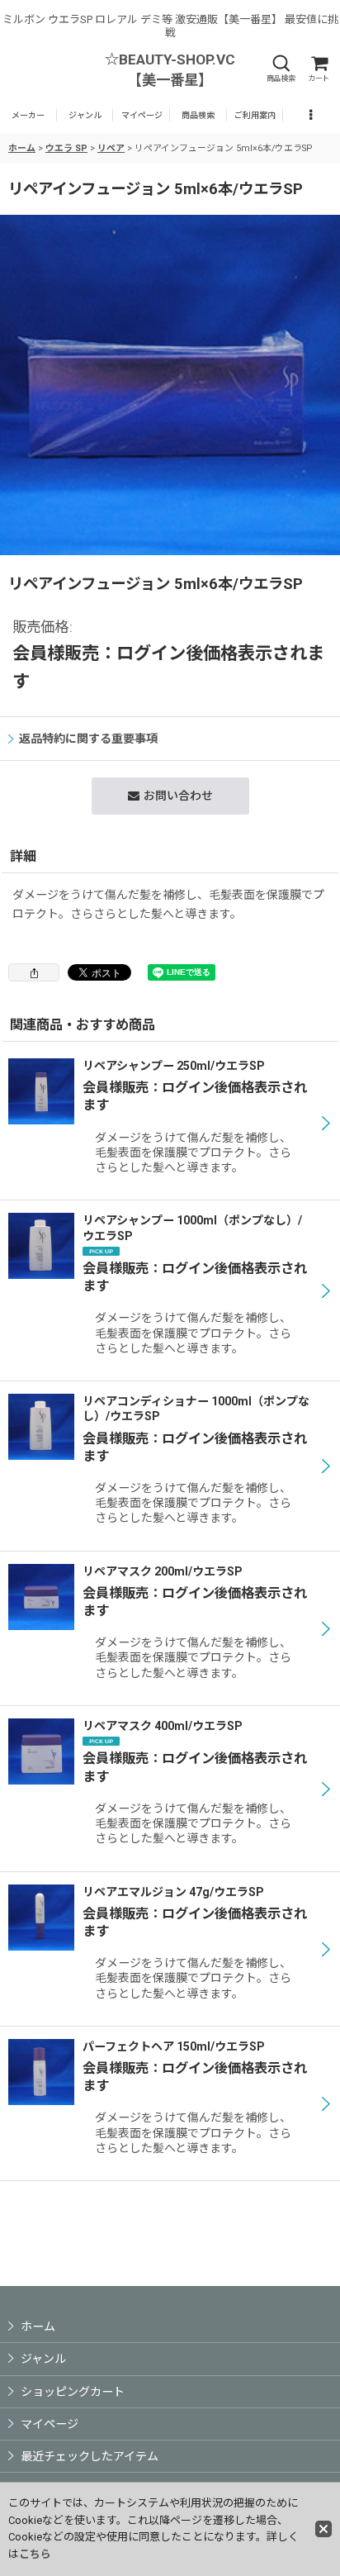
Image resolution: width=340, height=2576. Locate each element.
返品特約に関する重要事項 (88, 739)
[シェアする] (34, 972)
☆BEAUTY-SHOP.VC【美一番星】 (170, 70)
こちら (35, 2554)
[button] (281, 69)
